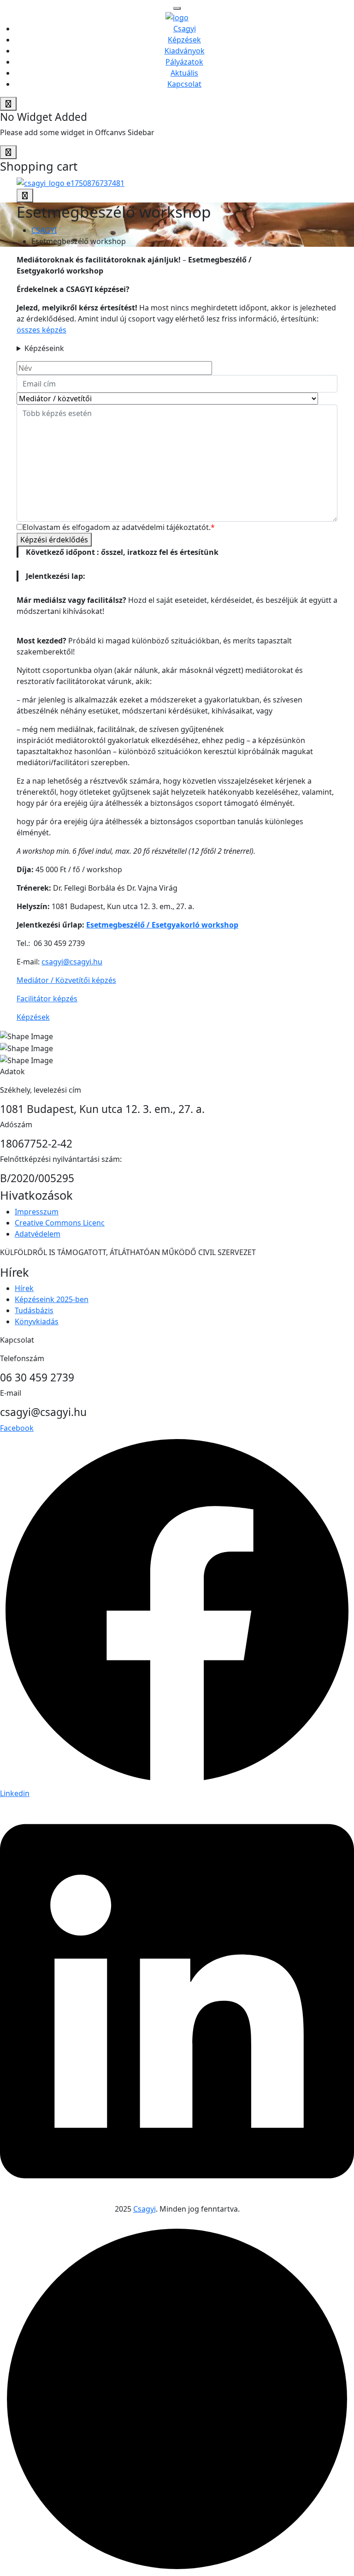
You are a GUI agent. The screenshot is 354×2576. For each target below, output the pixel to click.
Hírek (24, 1288)
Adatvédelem (38, 1234)
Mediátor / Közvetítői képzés (66, 980)
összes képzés (41, 330)
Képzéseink (44, 348)
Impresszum (37, 1212)
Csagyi (185, 29)
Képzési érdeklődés (54, 540)
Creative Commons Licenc (60, 1223)
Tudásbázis (34, 1310)
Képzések (184, 40)
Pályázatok (184, 62)
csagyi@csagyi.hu (72, 962)
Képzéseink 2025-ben (52, 1299)
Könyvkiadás (37, 1321)
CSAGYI (44, 230)
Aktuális (184, 73)
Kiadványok (185, 51)
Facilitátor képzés (47, 999)
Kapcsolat (184, 84)
